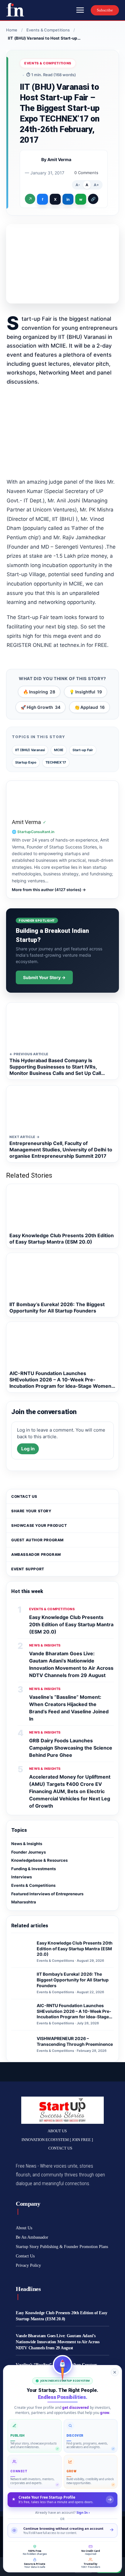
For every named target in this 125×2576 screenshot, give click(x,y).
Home (12, 30)
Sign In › (83, 2512)
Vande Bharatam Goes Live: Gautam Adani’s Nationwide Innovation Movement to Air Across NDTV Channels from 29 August (58, 2342)
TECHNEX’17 (56, 762)
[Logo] (15, 10)
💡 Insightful (86, 692)
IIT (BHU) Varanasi (30, 750)
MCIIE (59, 750)
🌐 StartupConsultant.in (33, 832)
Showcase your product (39, 1525)
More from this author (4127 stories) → (49, 890)
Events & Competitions (48, 30)
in (68, 199)
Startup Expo (26, 762)
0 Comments (86, 173)
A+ (96, 185)
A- (78, 185)
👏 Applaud (90, 707)
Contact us (24, 1496)
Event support (28, 1569)
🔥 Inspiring (39, 692)
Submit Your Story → (44, 977)
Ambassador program (36, 1554)
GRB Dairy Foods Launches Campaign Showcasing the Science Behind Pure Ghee (71, 1748)
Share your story (31, 1511)
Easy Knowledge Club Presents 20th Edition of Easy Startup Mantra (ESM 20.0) (71, 1624)
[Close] (115, 2372)
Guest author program (37, 1540)
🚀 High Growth (41, 707)
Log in (28, 1449)
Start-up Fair (83, 750)
